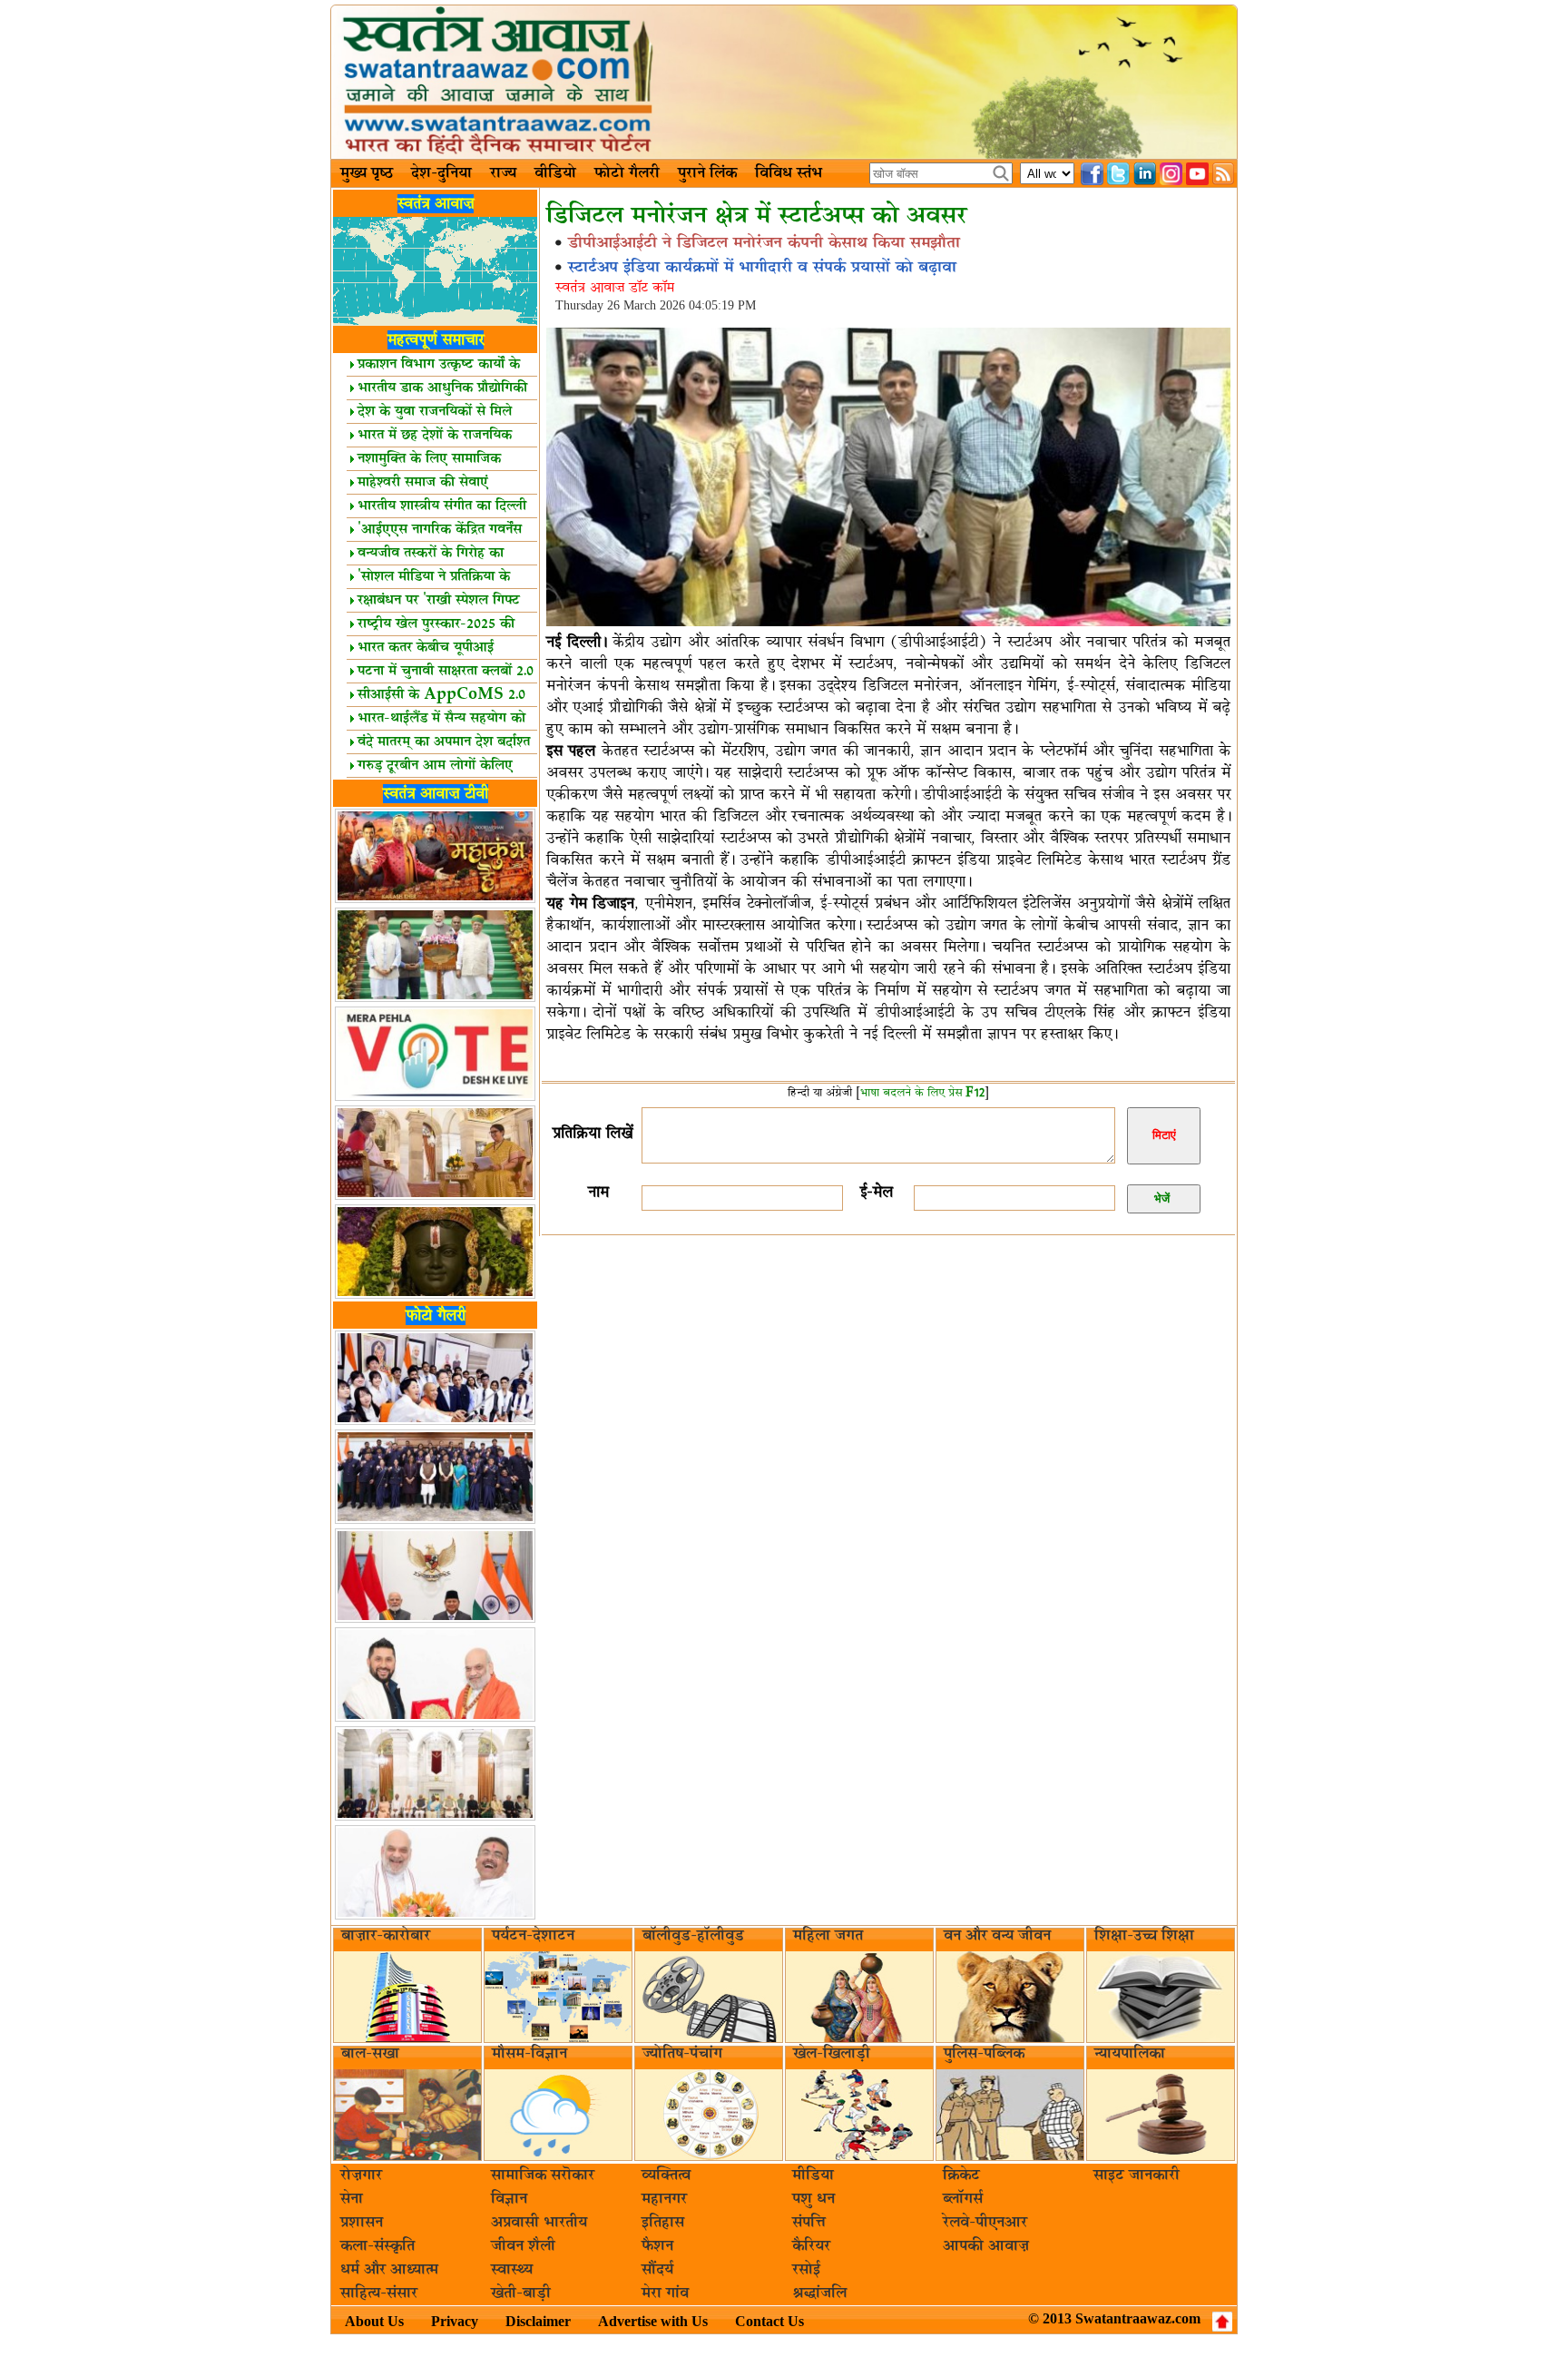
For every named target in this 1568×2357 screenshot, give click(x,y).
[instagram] (1171, 174)
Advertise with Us (653, 2321)
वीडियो (555, 173)
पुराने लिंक (707, 173)
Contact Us (769, 2321)
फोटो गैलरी (627, 173)
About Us (374, 2321)
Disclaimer (538, 2321)
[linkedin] (1145, 174)
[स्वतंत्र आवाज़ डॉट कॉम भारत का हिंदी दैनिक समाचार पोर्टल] (784, 82)
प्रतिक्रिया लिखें (593, 1133)
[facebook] (1092, 174)
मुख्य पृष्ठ (367, 173)
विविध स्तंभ (789, 173)
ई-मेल (877, 1192)
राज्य (503, 173)
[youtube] (1197, 174)
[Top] (1222, 2322)
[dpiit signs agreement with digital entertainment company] (888, 624)
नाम (598, 1192)
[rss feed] (1224, 174)
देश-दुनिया (441, 173)
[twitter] (1118, 174)
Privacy (455, 2321)
